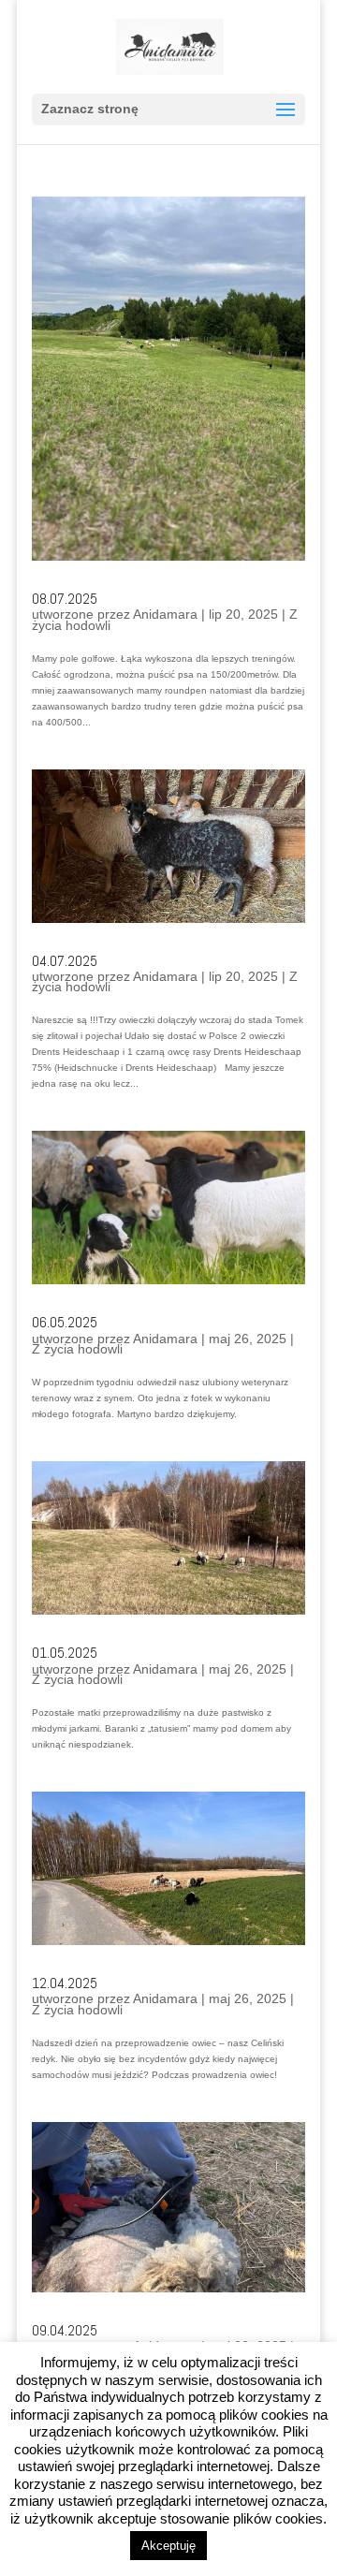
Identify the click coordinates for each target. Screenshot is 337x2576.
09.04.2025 (65, 2330)
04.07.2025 (65, 961)
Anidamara (165, 614)
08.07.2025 (65, 599)
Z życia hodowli (77, 1349)
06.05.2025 (65, 1322)
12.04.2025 (65, 1983)
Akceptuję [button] (168, 2546)
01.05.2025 (65, 1653)
